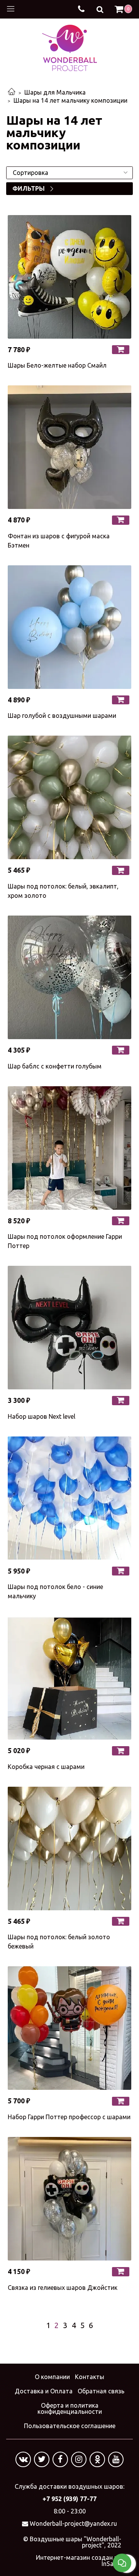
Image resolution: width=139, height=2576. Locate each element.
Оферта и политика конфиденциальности (70, 2408)
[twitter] (42, 2459)
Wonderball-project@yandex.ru (73, 2523)
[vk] (23, 2459)
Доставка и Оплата (44, 2391)
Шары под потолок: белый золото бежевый (59, 1942)
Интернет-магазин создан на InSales (79, 2561)
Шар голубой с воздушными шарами (62, 716)
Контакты (90, 2377)
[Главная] (12, 92)
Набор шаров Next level (42, 1416)
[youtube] (116, 2459)
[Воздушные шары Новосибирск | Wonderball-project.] (69, 47)
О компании (52, 2377)
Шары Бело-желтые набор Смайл (57, 365)
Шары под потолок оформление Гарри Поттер (65, 1241)
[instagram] (79, 2459)
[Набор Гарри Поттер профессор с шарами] (69, 2028)
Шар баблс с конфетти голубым (55, 1066)
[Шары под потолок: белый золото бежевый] (69, 1848)
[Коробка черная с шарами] (69, 1678)
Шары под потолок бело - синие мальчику (55, 1591)
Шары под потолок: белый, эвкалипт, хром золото (63, 891)
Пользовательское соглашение (70, 2426)
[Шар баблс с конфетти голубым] (69, 977)
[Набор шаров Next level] (69, 1328)
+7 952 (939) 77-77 (69, 2499)
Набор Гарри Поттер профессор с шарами (69, 2117)
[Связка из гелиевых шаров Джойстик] (69, 2199)
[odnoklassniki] (97, 2459)
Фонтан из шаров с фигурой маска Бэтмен (59, 541)
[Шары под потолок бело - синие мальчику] (69, 1498)
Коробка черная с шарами (46, 1767)
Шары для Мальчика (55, 92)
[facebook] (60, 2459)
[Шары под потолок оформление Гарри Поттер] (69, 1148)
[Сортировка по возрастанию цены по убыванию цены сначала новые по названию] (69, 173)
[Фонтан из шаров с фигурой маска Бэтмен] (69, 447)
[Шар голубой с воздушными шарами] (69, 627)
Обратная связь (101, 2391)
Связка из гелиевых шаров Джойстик (63, 2288)
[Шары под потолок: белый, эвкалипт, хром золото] (69, 797)
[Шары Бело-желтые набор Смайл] (69, 277)
